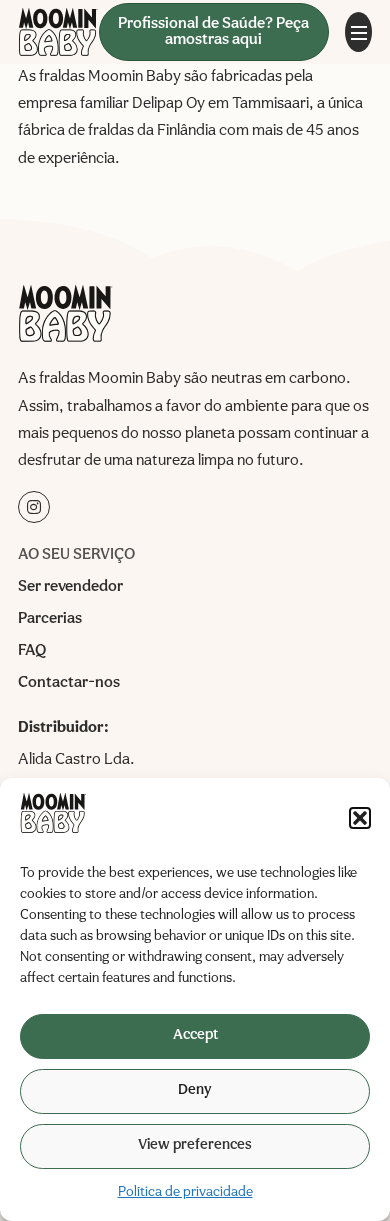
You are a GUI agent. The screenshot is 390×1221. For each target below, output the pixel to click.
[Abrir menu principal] (358, 32)
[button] (360, 818)
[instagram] (34, 507)
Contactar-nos (69, 683)
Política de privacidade (185, 1192)
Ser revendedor (70, 587)
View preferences (195, 1145)
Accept (195, 1035)
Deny (195, 1090)
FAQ (32, 651)
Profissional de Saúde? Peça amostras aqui (213, 32)
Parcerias (50, 619)
